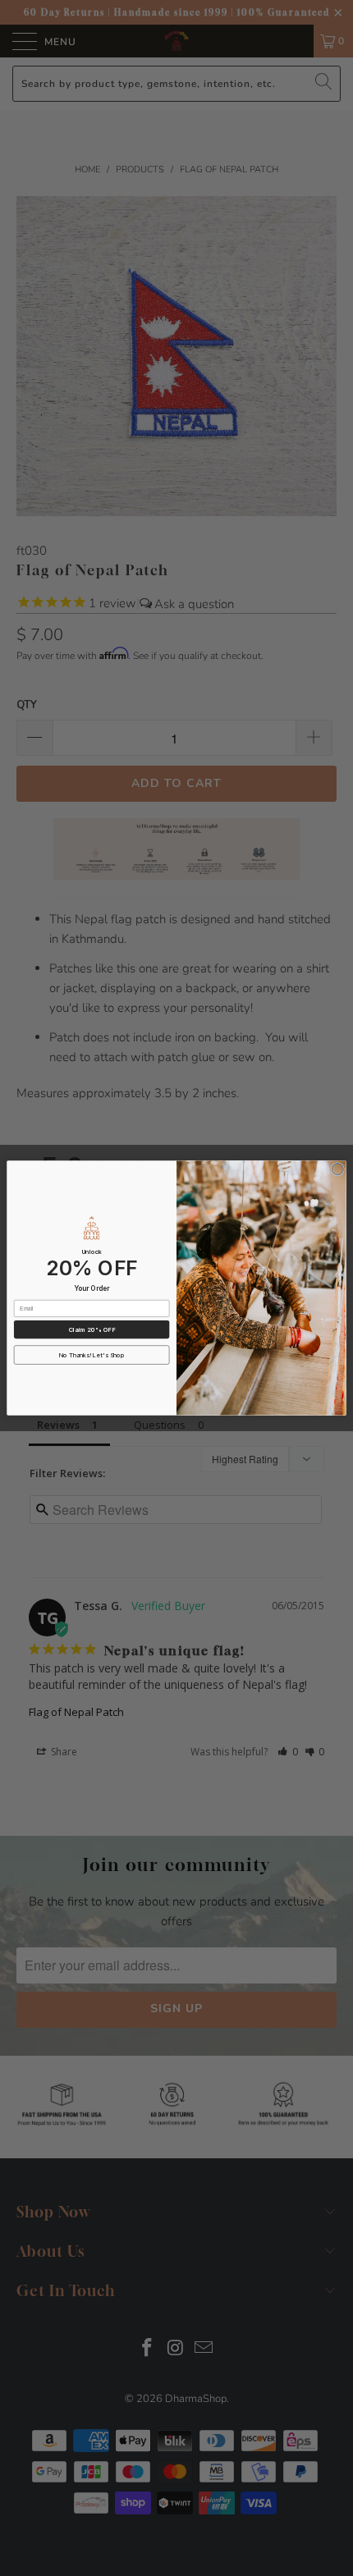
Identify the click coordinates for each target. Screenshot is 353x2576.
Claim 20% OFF (92, 1330)
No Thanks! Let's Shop (92, 1355)
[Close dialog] (337, 1169)
